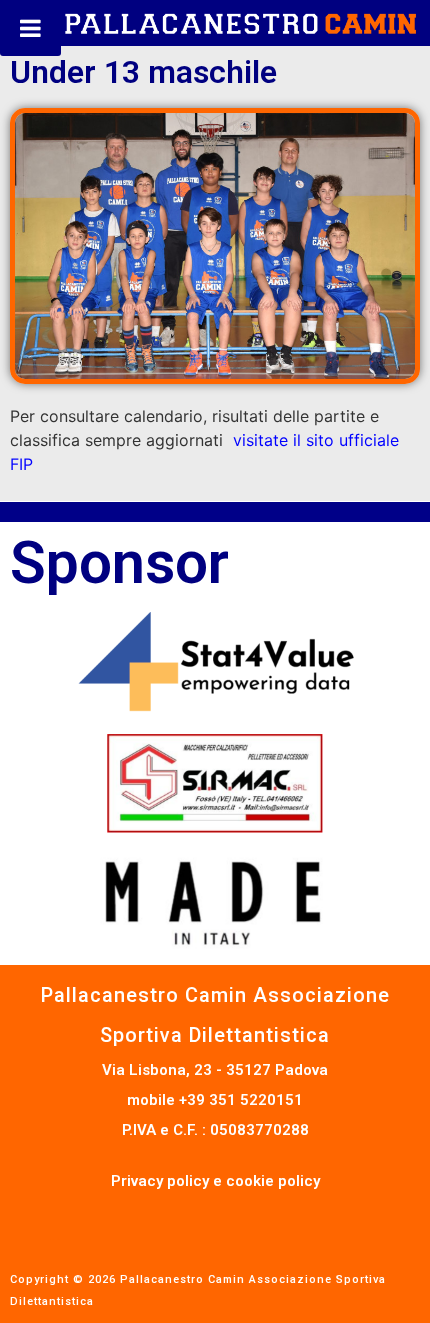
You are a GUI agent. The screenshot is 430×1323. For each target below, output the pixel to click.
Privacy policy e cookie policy (215, 1181)
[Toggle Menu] (30, 28)
